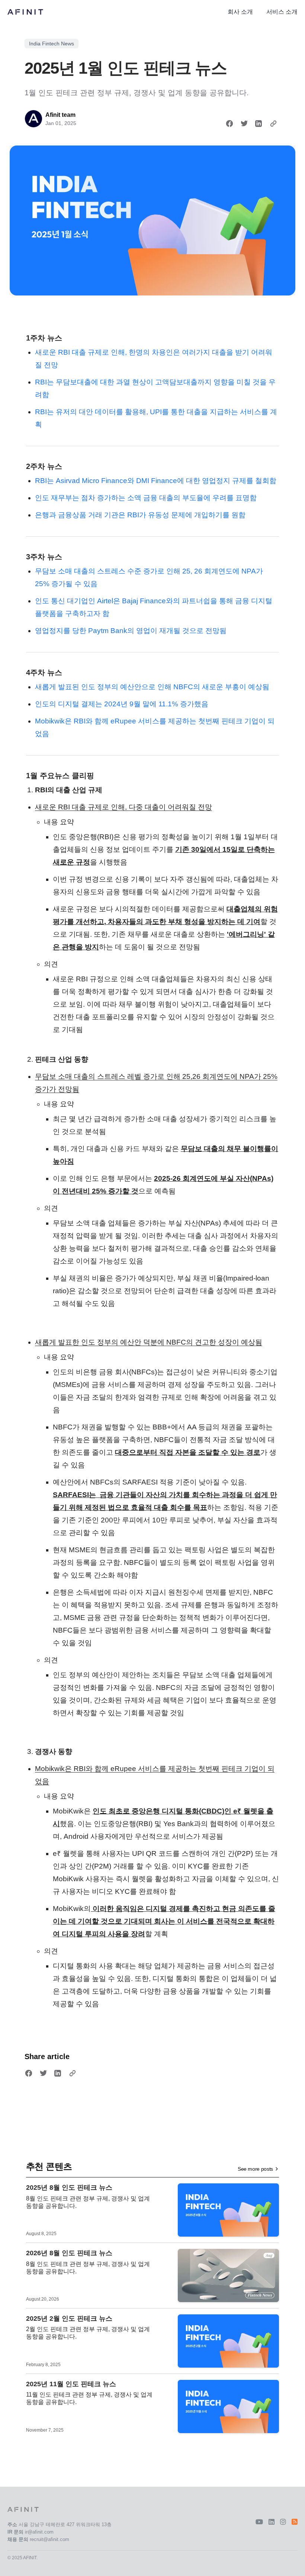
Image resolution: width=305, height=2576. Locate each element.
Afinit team (60, 115)
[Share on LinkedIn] (259, 124)
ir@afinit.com (39, 2532)
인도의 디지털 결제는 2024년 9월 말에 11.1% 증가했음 (122, 704)
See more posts (255, 2169)
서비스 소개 (282, 12)
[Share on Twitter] (244, 124)
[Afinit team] (33, 119)
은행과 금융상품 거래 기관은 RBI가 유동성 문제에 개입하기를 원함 (140, 515)
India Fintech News (52, 44)
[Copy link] (273, 124)
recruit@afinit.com (49, 2539)
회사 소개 (240, 12)
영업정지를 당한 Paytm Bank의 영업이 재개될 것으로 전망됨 (131, 631)
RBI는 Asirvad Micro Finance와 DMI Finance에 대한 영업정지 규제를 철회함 (156, 481)
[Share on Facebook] (229, 124)
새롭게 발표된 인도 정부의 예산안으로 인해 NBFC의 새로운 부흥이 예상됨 (152, 687)
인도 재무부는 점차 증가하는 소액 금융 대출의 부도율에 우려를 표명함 (146, 498)
